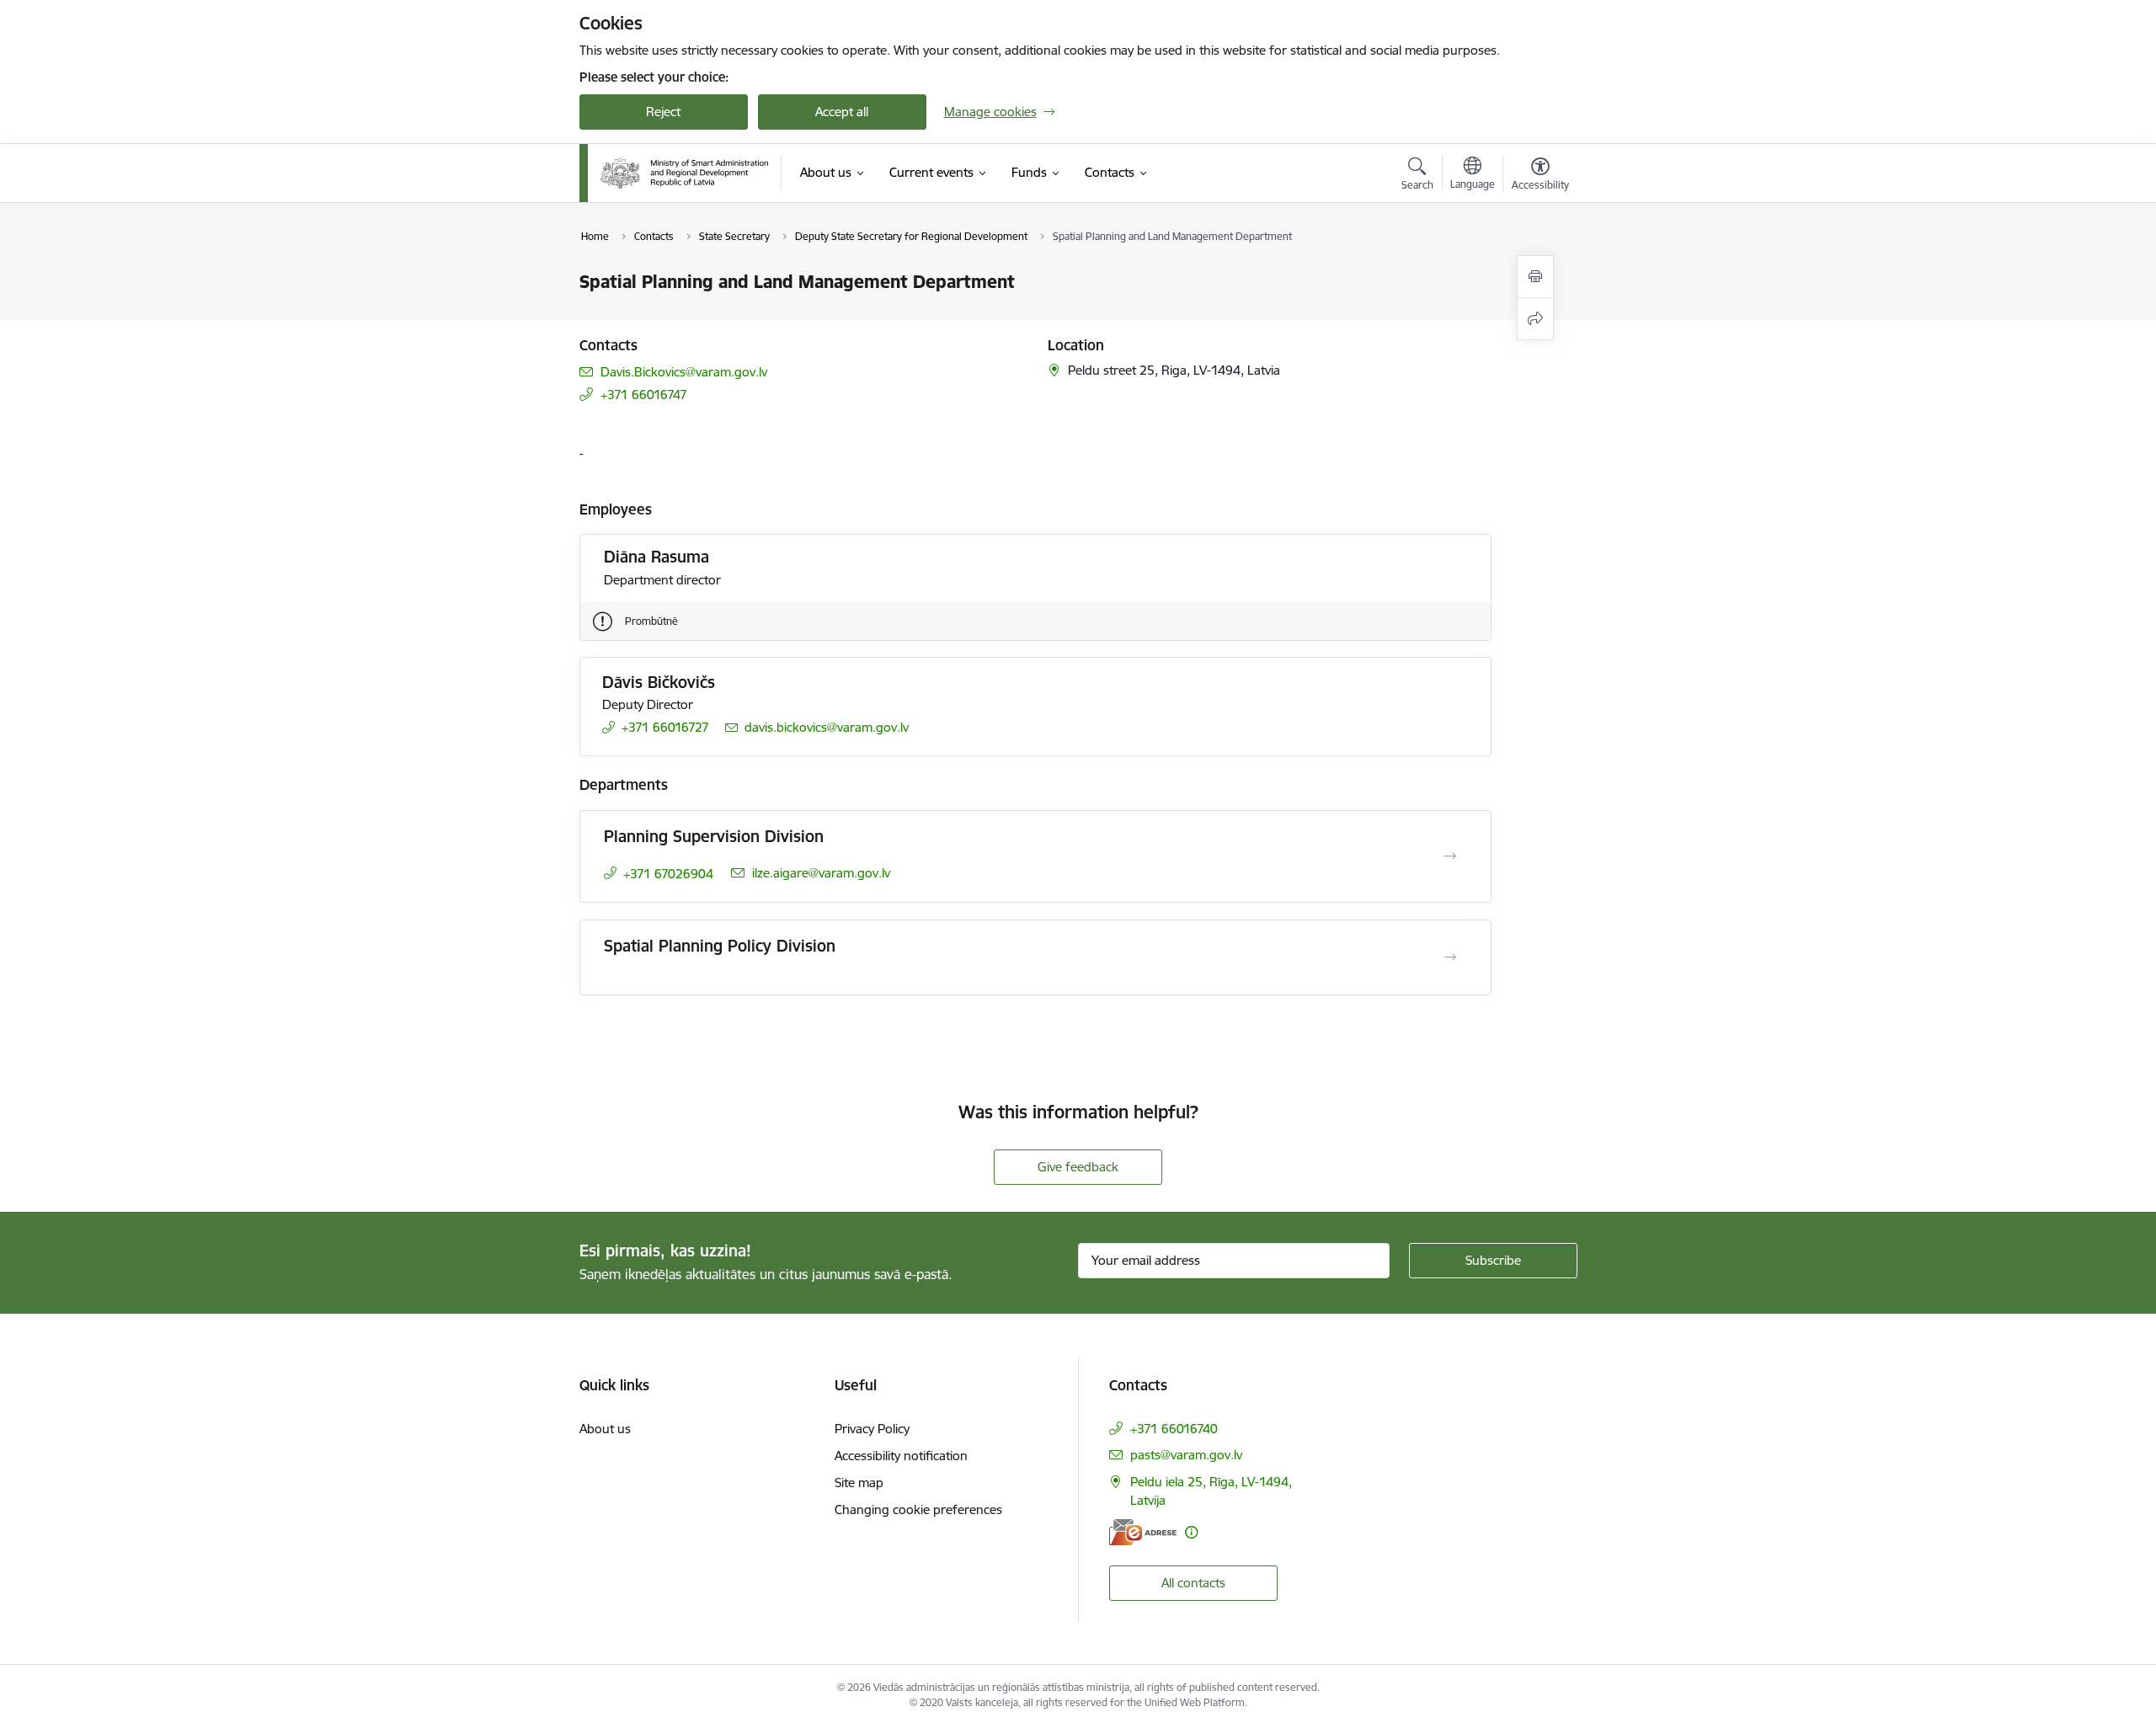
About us (605, 1429)
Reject (663, 112)
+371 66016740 (1174, 1429)
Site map (859, 1483)
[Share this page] (1535, 319)
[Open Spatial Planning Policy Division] (1450, 957)
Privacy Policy (872, 1429)
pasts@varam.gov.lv (1186, 1455)
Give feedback (1078, 1167)
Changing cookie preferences (918, 1509)
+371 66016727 (665, 727)
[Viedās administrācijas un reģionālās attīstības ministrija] (685, 173)
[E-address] (1143, 1532)
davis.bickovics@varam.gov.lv (827, 727)
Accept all (842, 112)
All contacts (1193, 1583)
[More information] (1191, 1532)
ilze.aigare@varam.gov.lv (821, 873)
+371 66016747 (644, 395)
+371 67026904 (668, 874)
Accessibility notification (901, 1456)
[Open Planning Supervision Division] (1450, 856)
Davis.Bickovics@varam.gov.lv (684, 372)
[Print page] (1535, 277)
